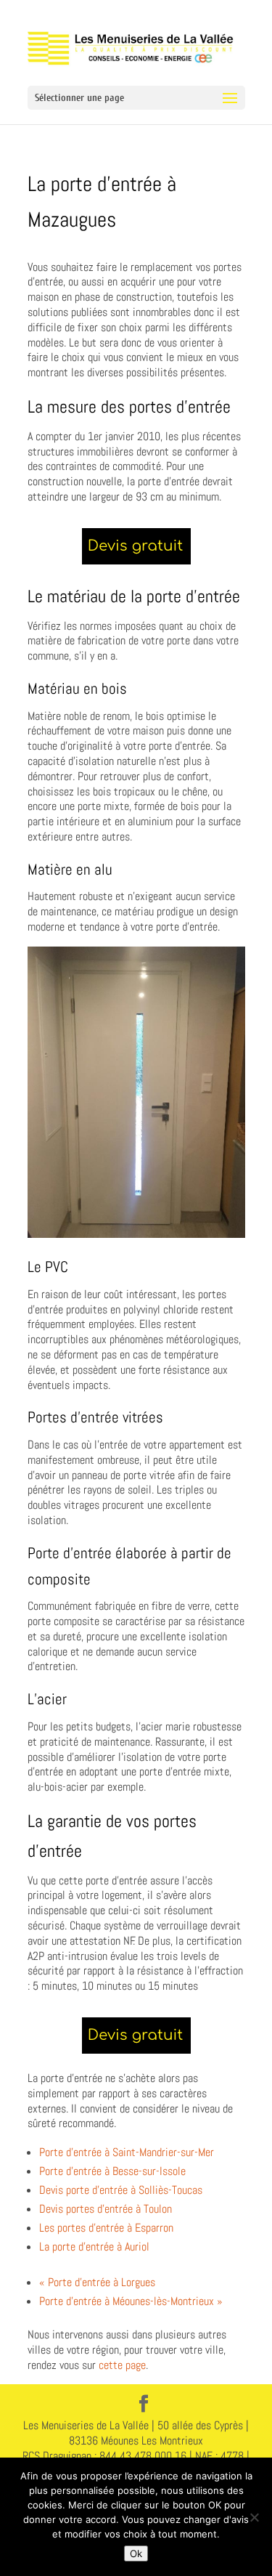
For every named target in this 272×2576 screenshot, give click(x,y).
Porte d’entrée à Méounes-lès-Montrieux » (131, 2301)
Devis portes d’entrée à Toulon (106, 2209)
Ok (136, 2553)
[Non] (254, 2517)
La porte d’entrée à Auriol (94, 2247)
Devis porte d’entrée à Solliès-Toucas (121, 2190)
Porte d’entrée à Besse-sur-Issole (112, 2171)
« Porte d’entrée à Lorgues (97, 2282)
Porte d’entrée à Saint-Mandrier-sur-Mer (127, 2152)
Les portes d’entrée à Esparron (106, 2228)
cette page (122, 2365)
